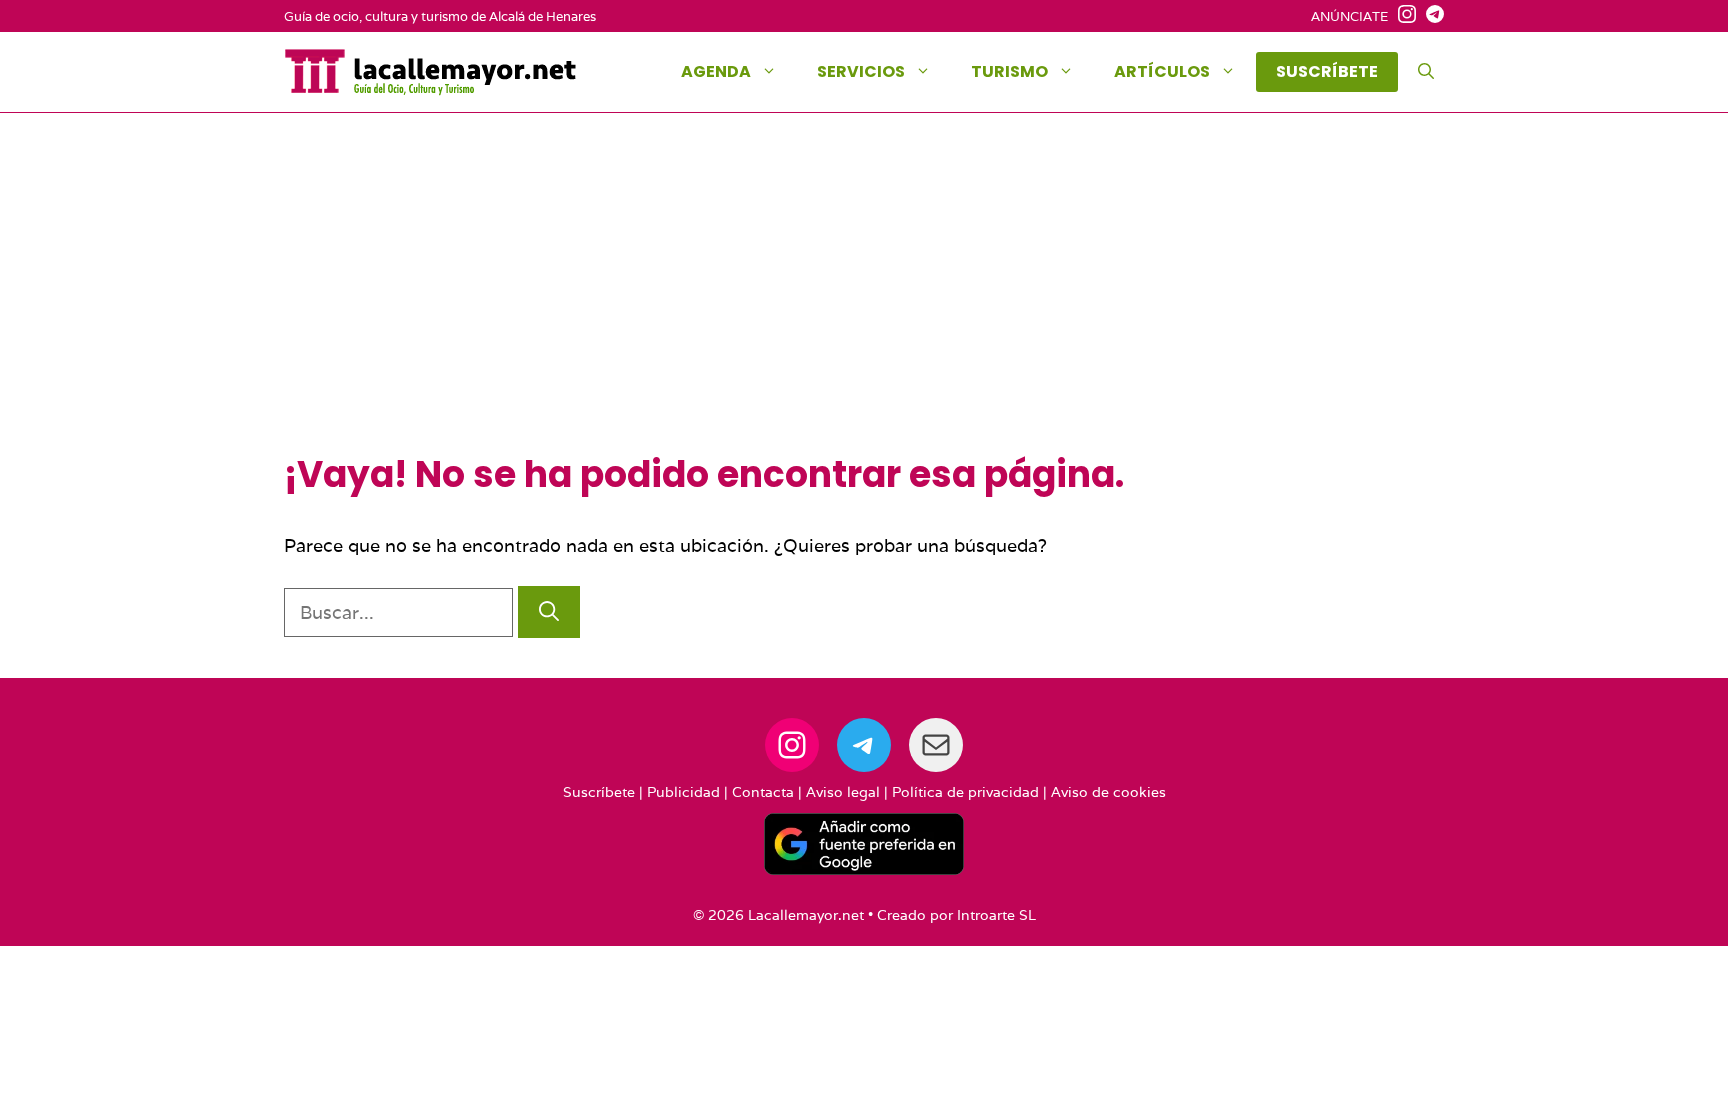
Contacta (763, 792)
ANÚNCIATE (1349, 16)
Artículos (1162, 71)
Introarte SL (996, 915)
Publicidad (683, 792)
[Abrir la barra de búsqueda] (1426, 72)
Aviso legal (843, 792)
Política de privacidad (965, 792)
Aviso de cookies (1108, 792)
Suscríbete (599, 792)
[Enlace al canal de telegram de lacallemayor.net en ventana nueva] (1430, 17)
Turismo (1009, 71)
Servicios (861, 71)
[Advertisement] (864, 303)
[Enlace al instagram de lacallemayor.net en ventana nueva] (1402, 17)
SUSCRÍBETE (1327, 71)
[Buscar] (549, 612)
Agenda (716, 71)
